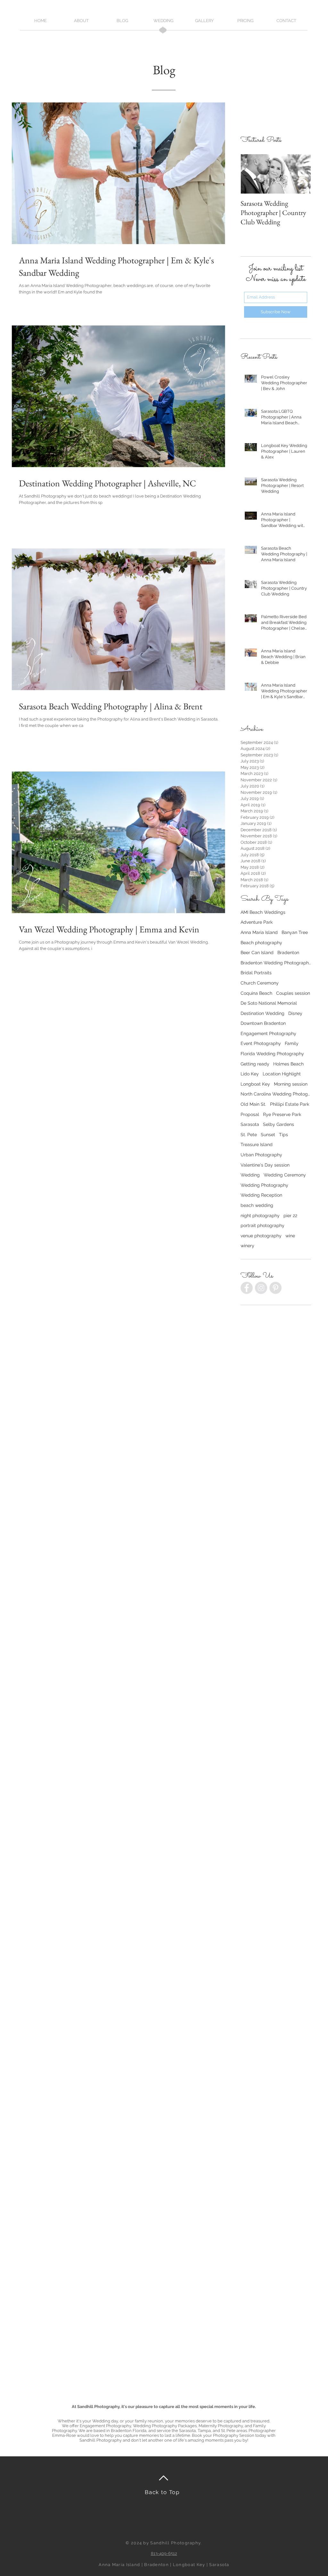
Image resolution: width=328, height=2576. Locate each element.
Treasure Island (257, 1144)
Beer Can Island (257, 953)
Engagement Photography (268, 1033)
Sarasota (250, 1124)
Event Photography (261, 1043)
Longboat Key (255, 1084)
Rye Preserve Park (282, 1114)
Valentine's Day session (265, 1165)
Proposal (250, 1114)
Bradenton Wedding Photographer (276, 963)
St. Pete (249, 1135)
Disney (295, 1013)
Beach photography (261, 943)
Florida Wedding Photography (272, 1054)
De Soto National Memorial (269, 1003)
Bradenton (288, 953)
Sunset (268, 1135)
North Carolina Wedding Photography (276, 1094)
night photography (260, 1216)
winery (247, 1246)
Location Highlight (282, 1074)
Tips (283, 1135)
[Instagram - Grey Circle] (261, 1288)
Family (292, 1043)
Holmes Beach (288, 1064)
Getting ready (255, 1064)
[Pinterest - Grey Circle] (275, 1288)
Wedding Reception (261, 1195)
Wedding (250, 1175)
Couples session (293, 993)
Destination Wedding (262, 1013)
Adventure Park (257, 922)
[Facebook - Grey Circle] (247, 1288)
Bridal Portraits (256, 973)
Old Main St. (253, 1104)
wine (290, 1236)
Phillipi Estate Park (290, 1104)
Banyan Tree (295, 932)
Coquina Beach (256, 993)
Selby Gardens (279, 1124)
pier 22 (290, 1216)
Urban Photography (261, 1155)
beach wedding (257, 1205)
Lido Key (250, 1074)
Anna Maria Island (259, 932)
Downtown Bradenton (263, 1023)
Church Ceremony (260, 983)
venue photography (261, 1236)
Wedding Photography (264, 1185)
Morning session (291, 1084)
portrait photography (262, 1225)
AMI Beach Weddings (263, 912)
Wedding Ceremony (285, 1175)
